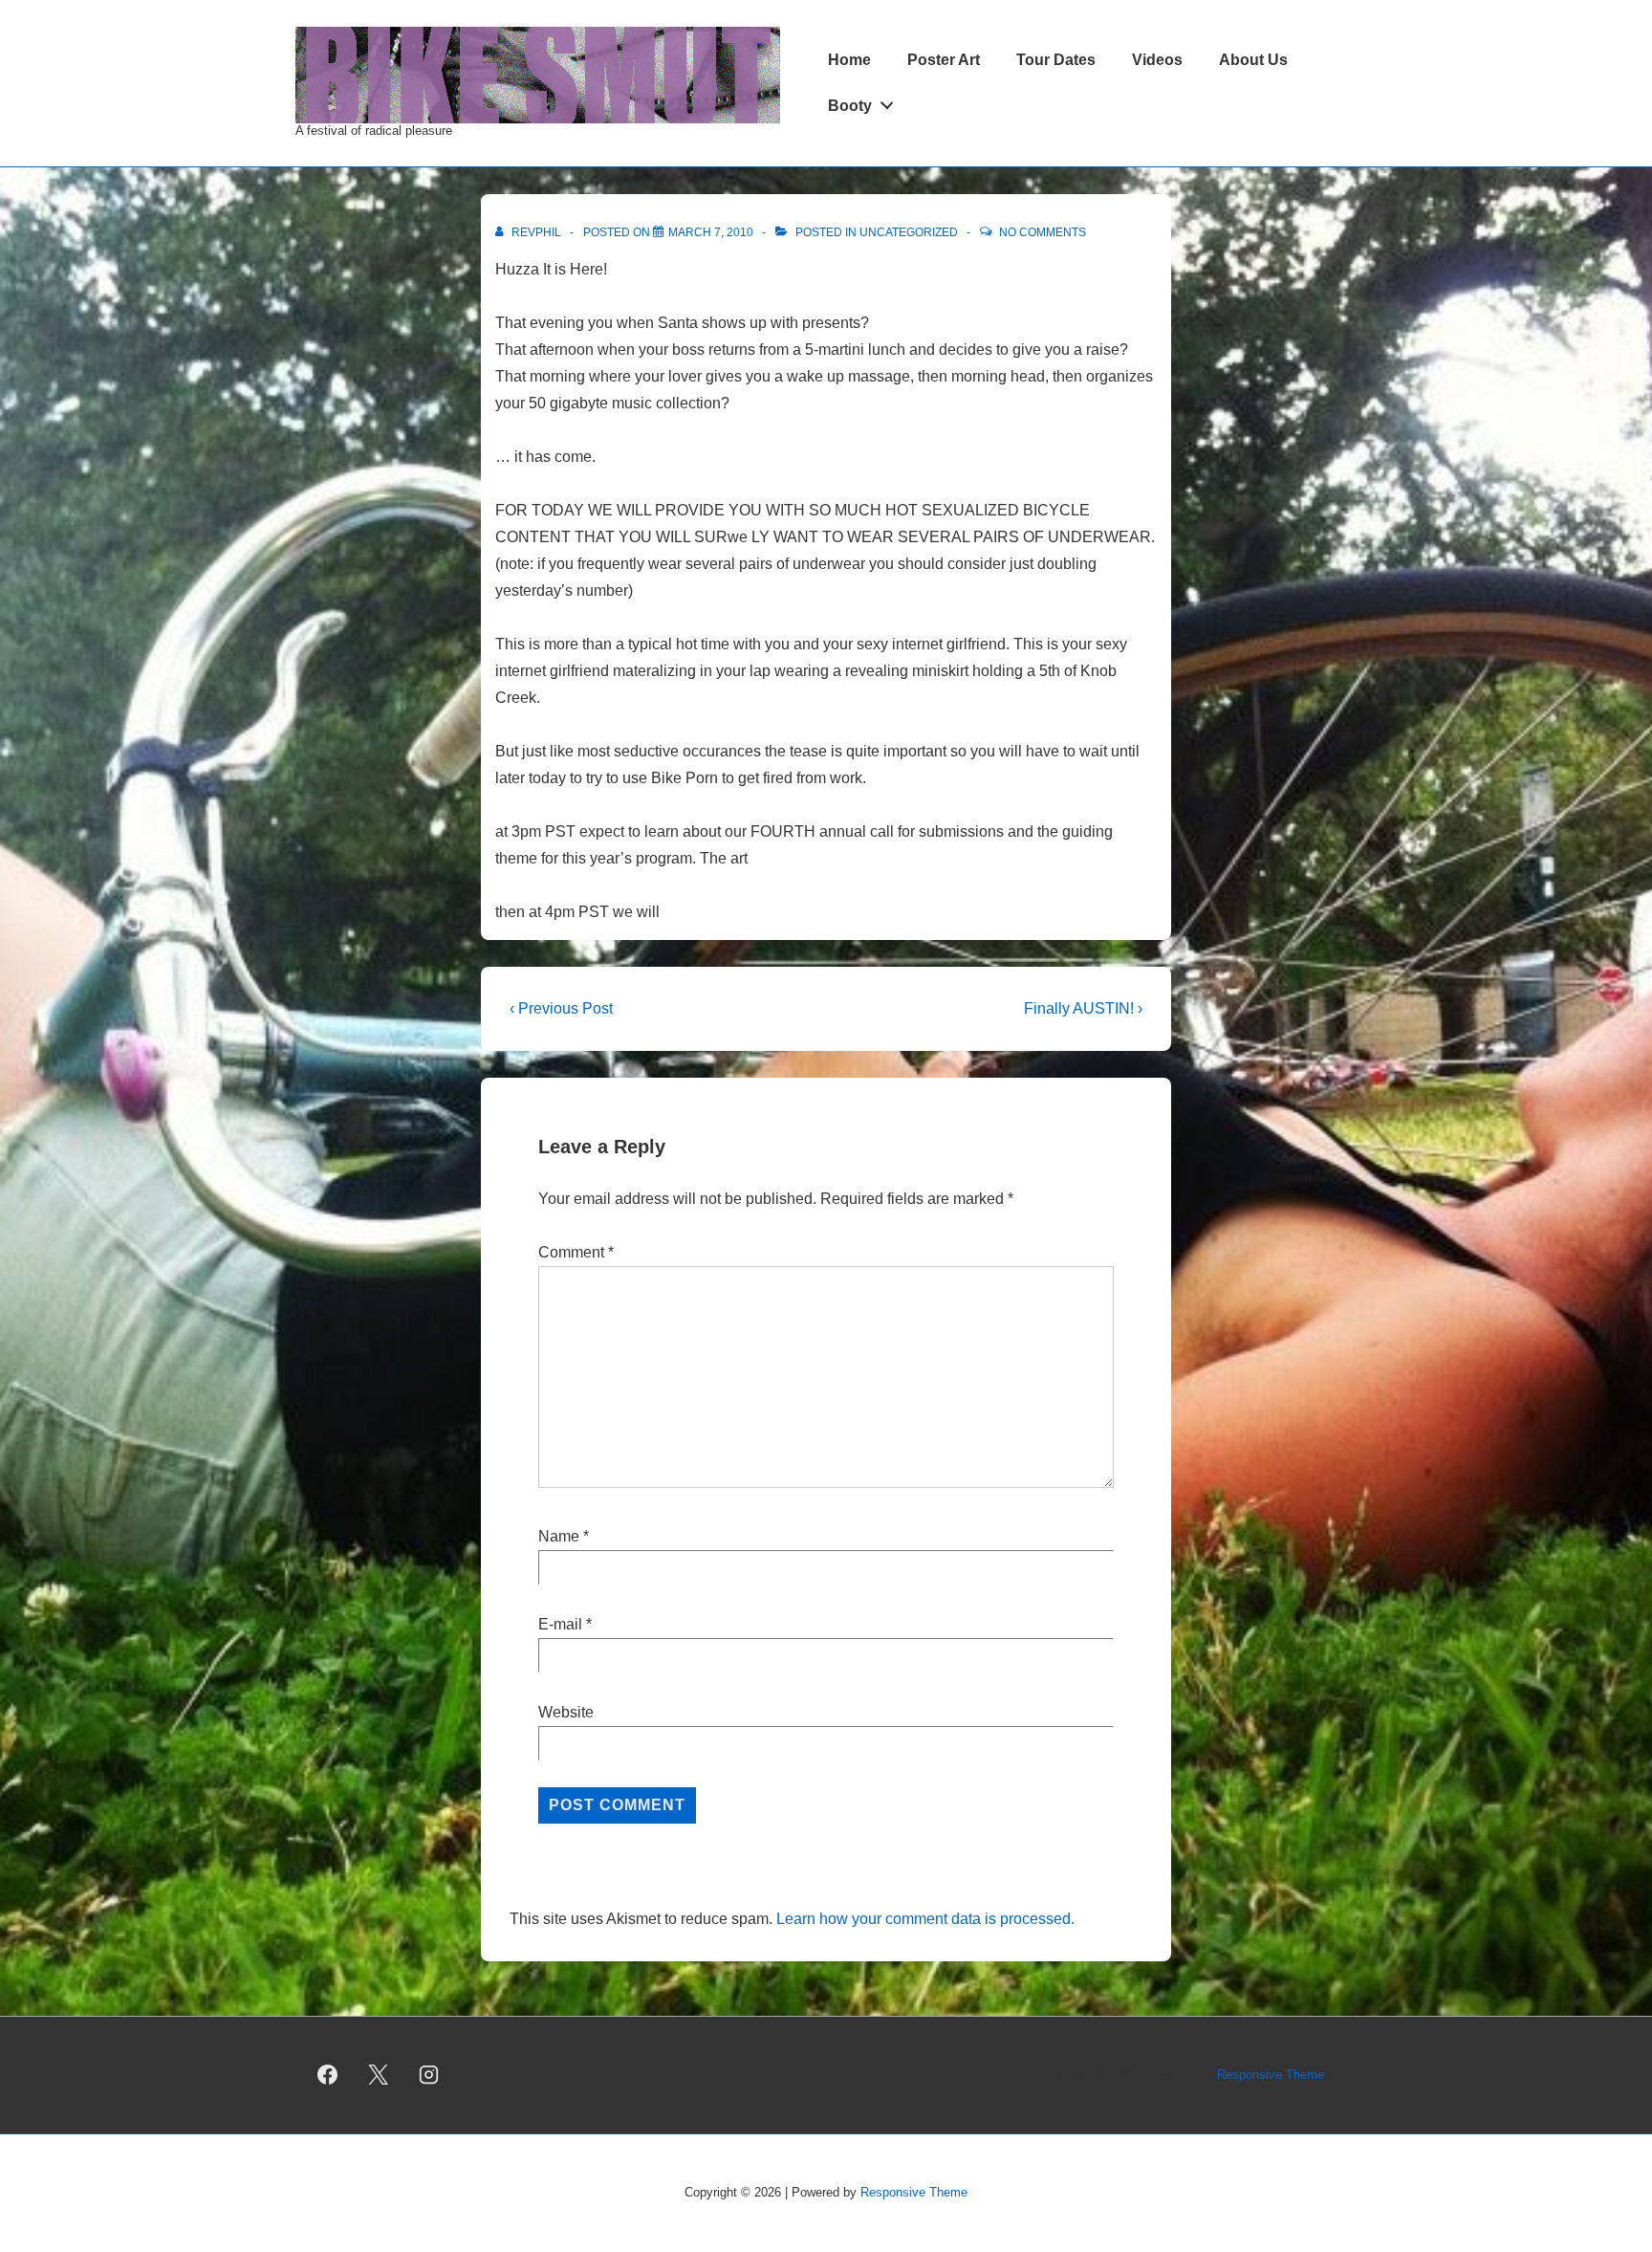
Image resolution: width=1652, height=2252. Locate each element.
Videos (1157, 60)
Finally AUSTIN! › (1083, 1008)
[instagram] (429, 2075)
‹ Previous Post (561, 1008)
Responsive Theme (1271, 2075)
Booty (850, 106)
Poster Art (944, 60)
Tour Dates (1056, 60)
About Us (1253, 60)
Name (559, 1536)
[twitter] (379, 2075)
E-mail (560, 1624)
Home (849, 60)
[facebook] (328, 2075)
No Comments (1043, 232)
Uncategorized (909, 232)
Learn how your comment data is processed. (925, 1919)
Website (566, 1712)
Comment (576, 1252)
